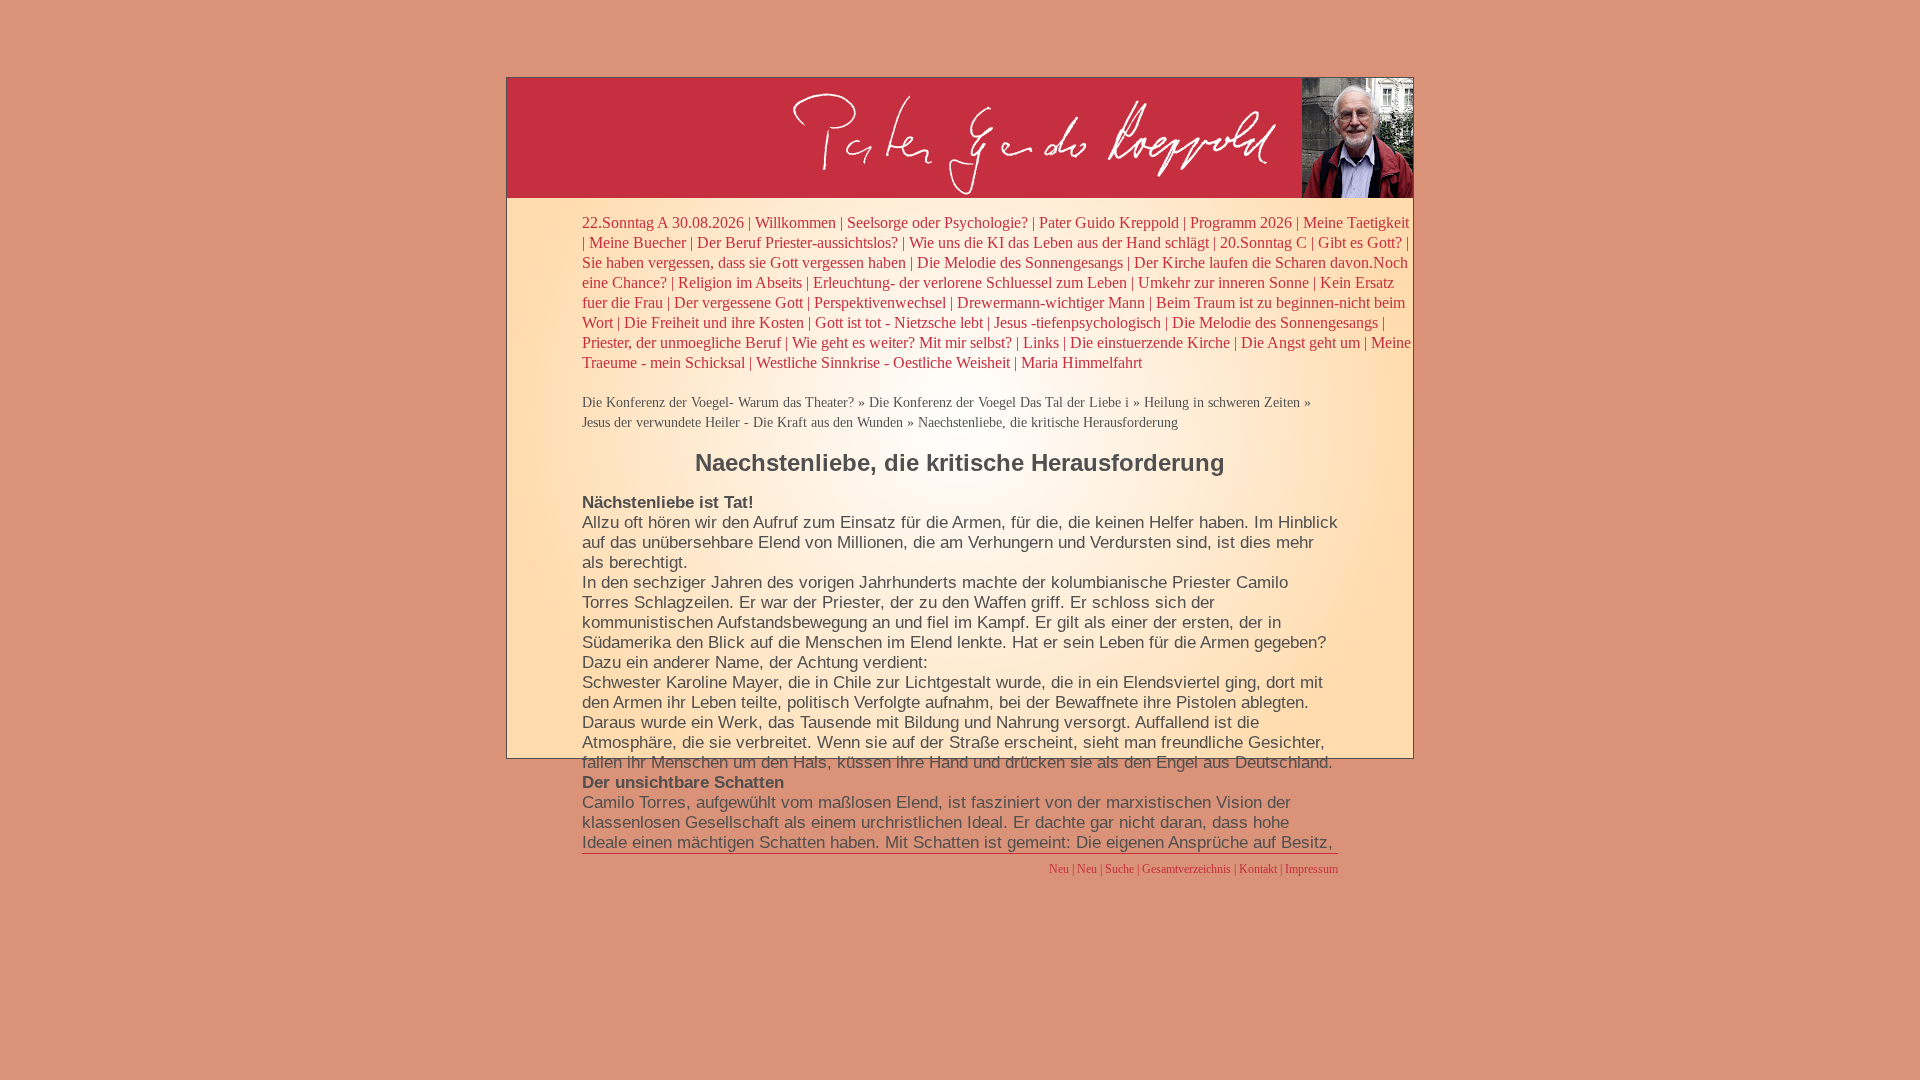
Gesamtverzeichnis (1186, 869)
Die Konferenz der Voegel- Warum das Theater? (718, 402)
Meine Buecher (637, 242)
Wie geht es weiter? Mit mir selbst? (902, 342)
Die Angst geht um (1300, 342)
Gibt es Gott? (1360, 242)
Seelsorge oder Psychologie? (937, 222)
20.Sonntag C (1263, 242)
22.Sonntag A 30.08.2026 (663, 222)
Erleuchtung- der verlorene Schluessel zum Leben (970, 282)
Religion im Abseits (740, 282)
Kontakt (1258, 869)
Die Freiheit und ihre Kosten (714, 322)
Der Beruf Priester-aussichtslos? (797, 242)
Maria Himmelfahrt (1081, 362)
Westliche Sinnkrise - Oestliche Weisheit (883, 362)
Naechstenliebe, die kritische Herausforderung (1048, 422)
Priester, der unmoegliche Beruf (681, 342)
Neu (1059, 869)
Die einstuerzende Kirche (1150, 342)
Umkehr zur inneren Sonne (1223, 282)
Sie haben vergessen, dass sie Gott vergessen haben (744, 262)
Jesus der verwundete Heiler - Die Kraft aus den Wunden (742, 422)
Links (1041, 342)
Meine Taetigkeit (1356, 222)
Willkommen (795, 222)
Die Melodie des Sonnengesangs (1020, 262)
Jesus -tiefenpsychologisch (1077, 322)
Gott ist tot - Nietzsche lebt (899, 322)
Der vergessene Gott (738, 302)
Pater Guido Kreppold (1109, 222)
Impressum (1311, 869)
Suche (1119, 869)
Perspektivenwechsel (880, 302)
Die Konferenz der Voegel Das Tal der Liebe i (999, 402)
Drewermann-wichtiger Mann (1051, 302)
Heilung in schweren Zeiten (1222, 402)
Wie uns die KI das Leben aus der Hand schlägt (1059, 242)
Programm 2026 (1241, 222)
